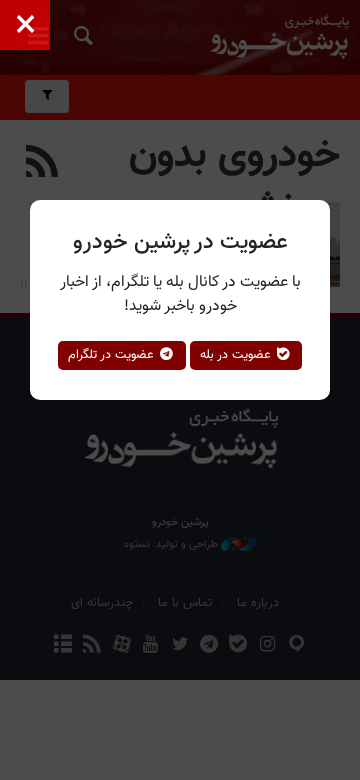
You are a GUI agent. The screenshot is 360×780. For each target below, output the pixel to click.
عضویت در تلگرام (113, 355)
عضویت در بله (237, 355)
